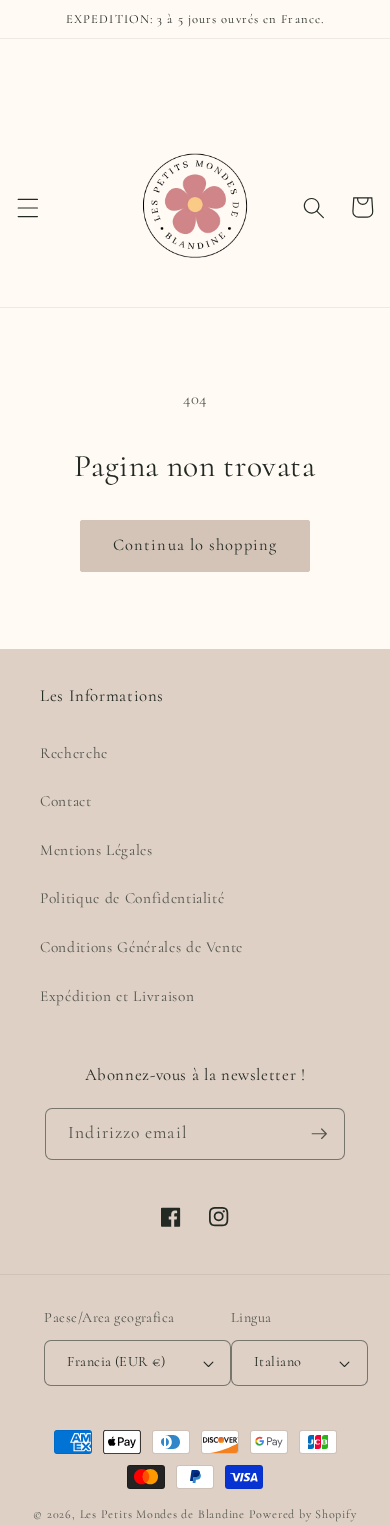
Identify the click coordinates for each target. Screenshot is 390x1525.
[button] (27, 207)
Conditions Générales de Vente (141, 947)
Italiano (278, 1361)
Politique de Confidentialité (132, 898)
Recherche (74, 753)
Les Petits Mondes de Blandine (162, 1514)
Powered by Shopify (303, 1514)
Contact (66, 801)
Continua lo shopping (195, 545)
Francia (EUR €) (116, 1361)
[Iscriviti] (319, 1134)
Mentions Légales (96, 850)
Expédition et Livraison (117, 996)
